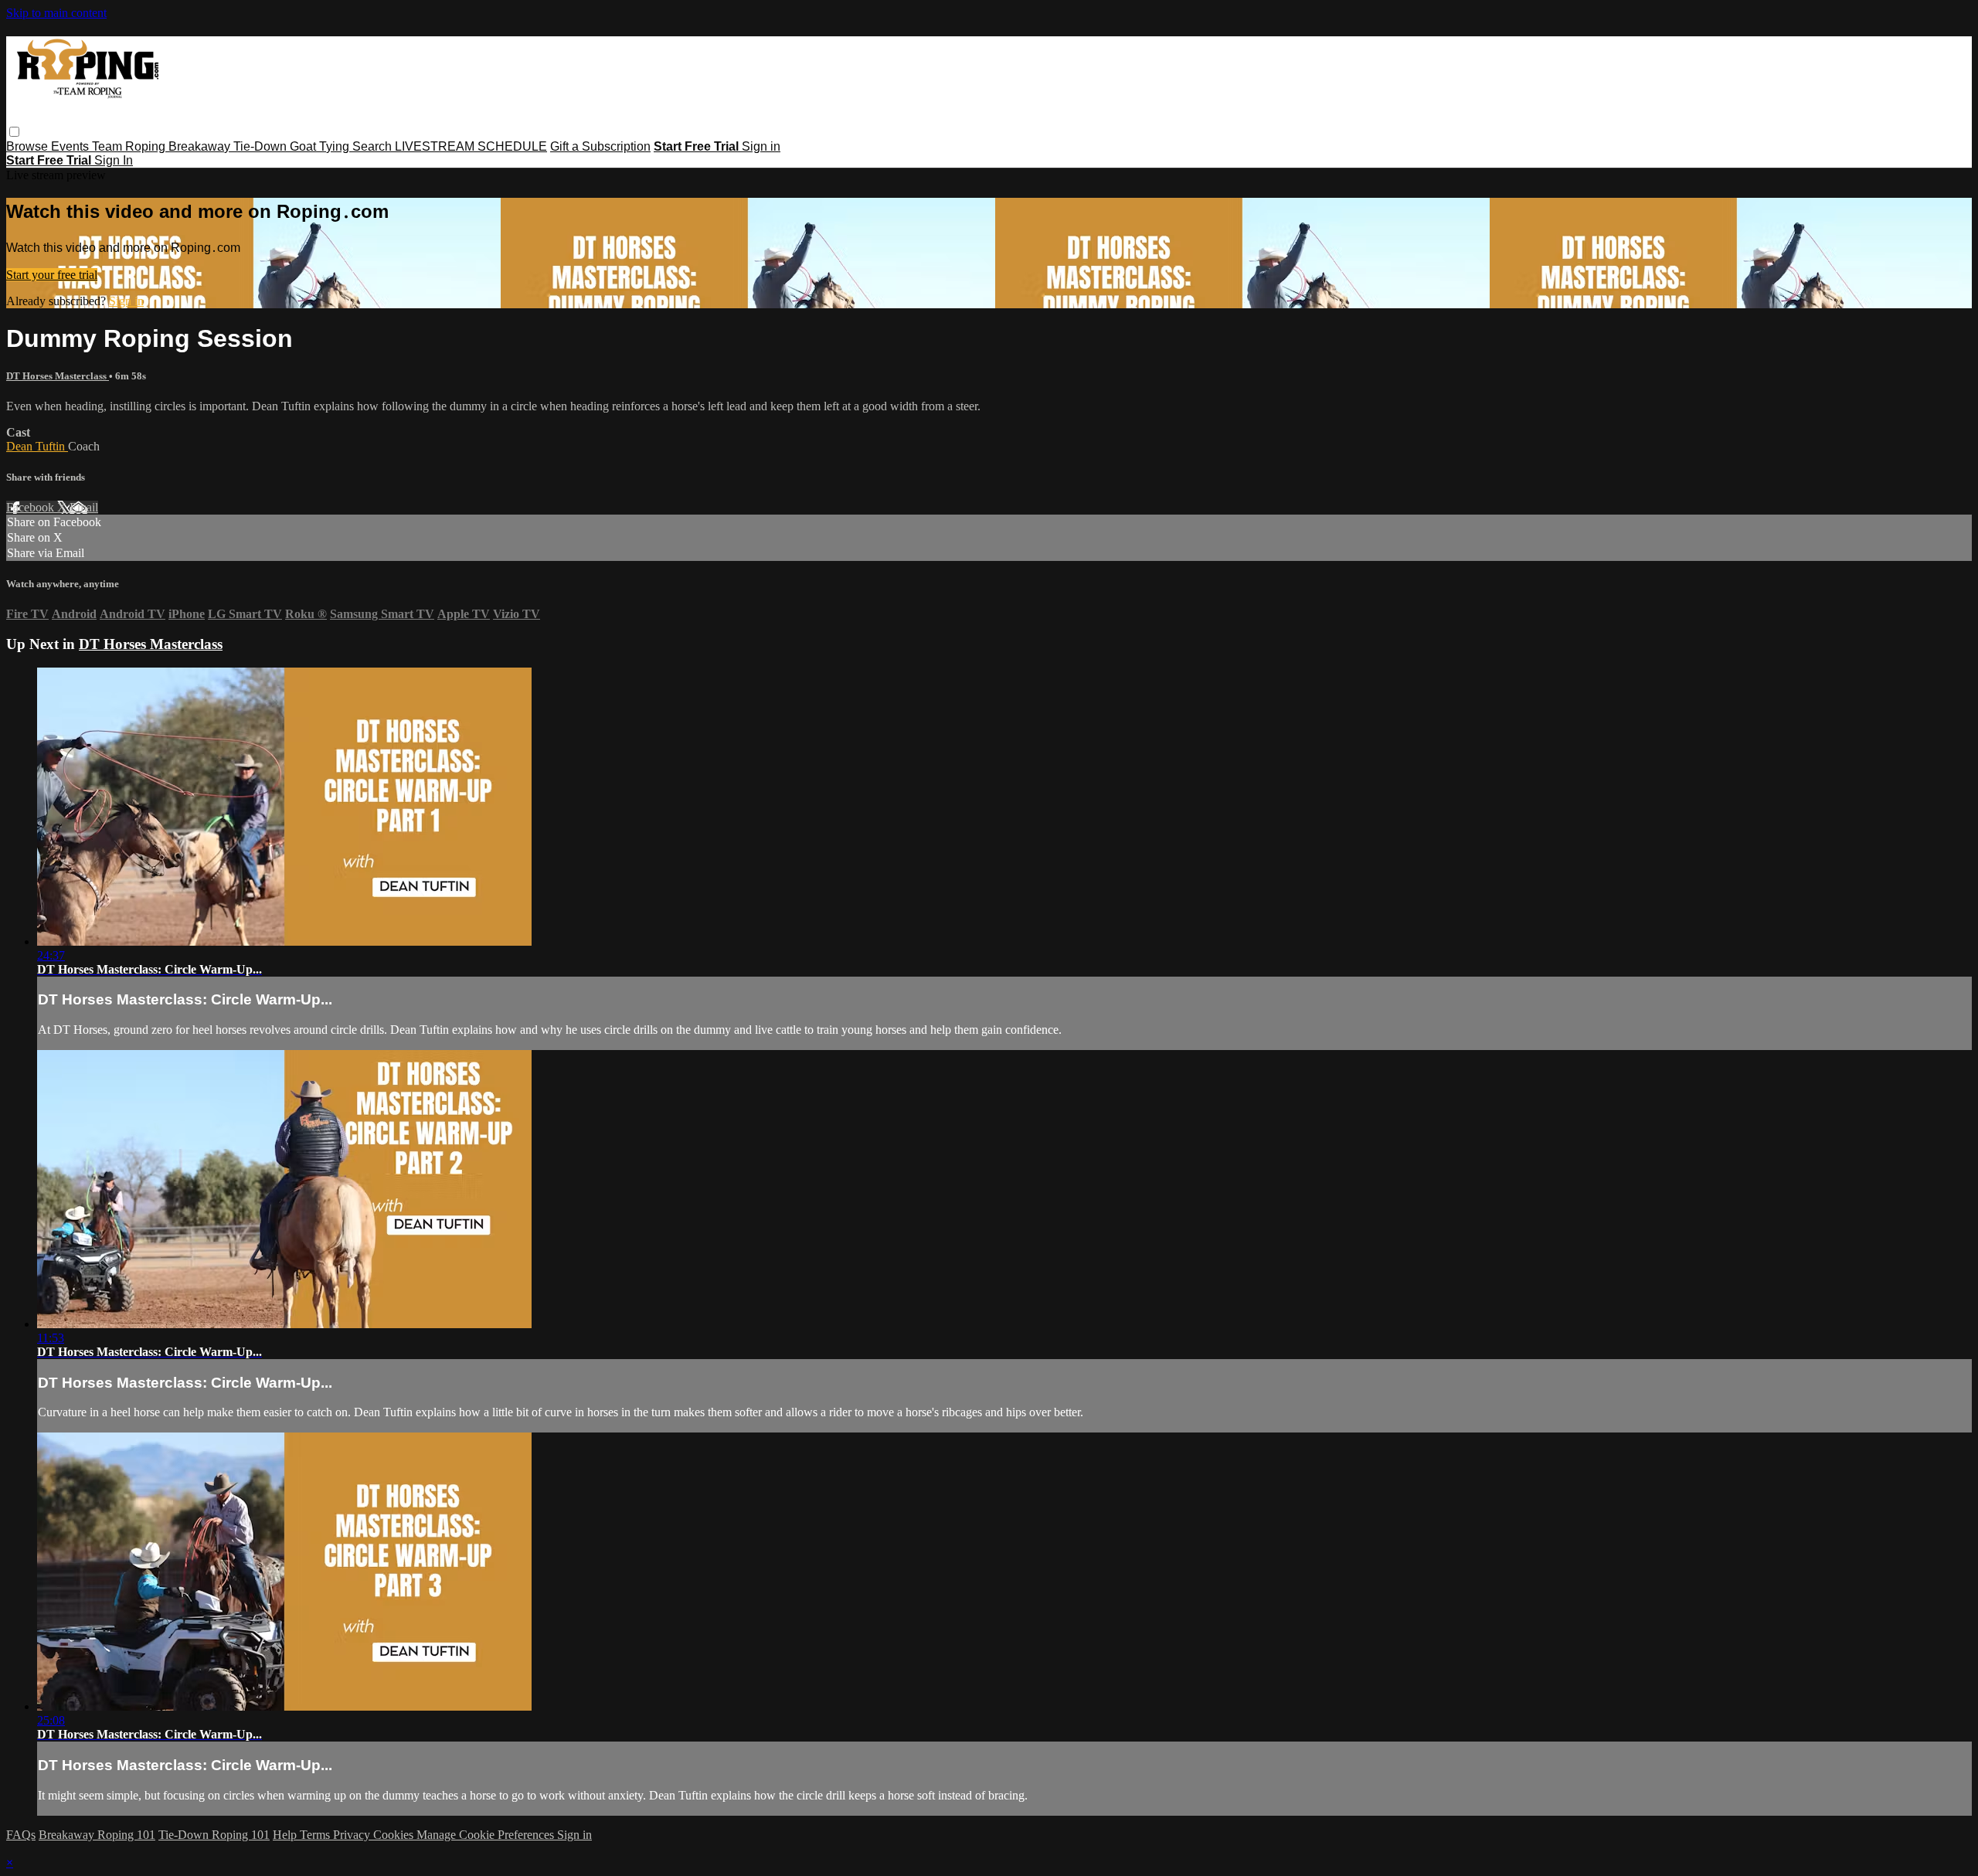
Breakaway (201, 146)
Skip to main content (56, 13)
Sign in (761, 146)
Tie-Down (262, 146)
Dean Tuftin (37, 446)
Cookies (395, 1835)
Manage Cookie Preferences (487, 1835)
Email (84, 507)
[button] (14, 132)
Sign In (114, 160)
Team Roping (130, 146)
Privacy (353, 1835)
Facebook (32, 507)
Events (71, 146)
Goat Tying (321, 146)
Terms (316, 1835)
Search (374, 146)
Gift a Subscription (600, 146)
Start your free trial (52, 275)
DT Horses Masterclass (58, 376)
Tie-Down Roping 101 (214, 1835)
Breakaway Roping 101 (97, 1835)
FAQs (21, 1835)
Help (286, 1835)
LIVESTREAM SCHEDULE (471, 146)
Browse (29, 146)
